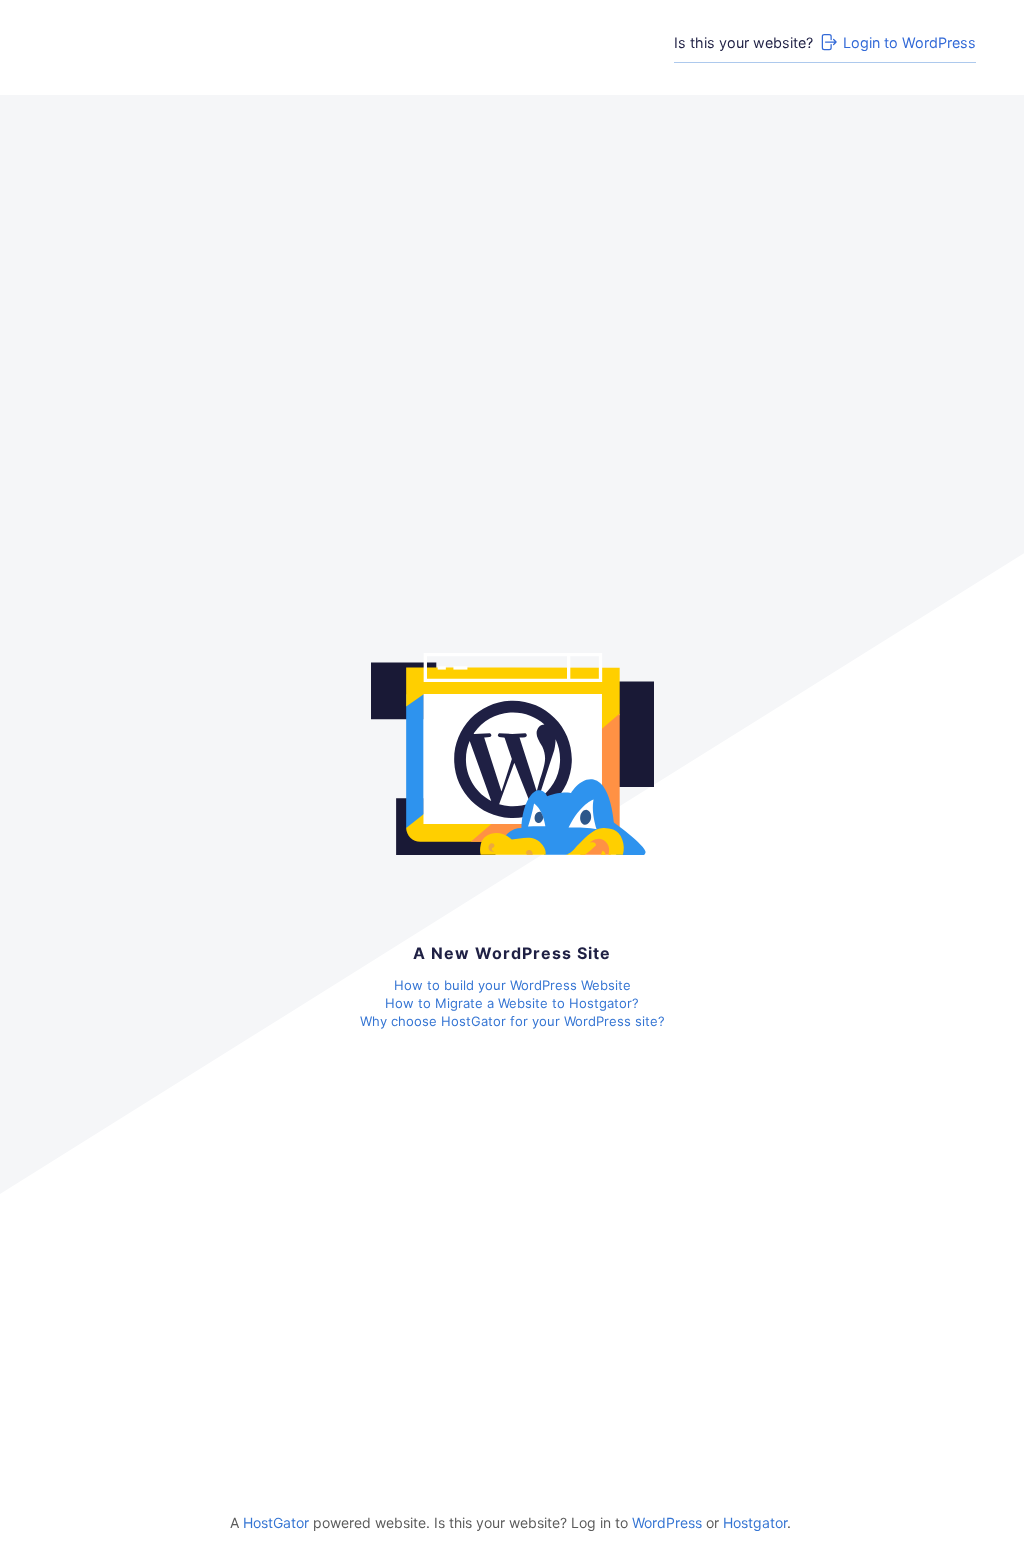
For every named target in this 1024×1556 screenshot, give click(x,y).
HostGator (276, 1522)
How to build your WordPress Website (512, 985)
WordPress (667, 1522)
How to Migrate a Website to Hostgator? (512, 1003)
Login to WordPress (909, 42)
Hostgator (755, 1522)
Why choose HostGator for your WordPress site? (512, 1021)
